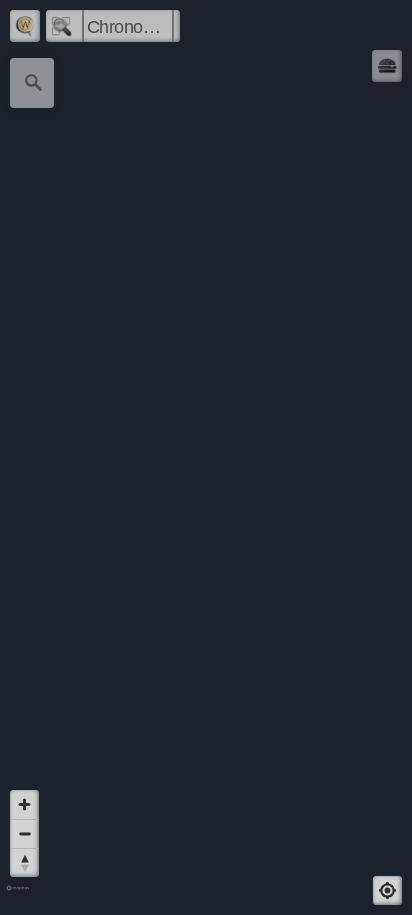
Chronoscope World (130, 27)
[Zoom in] (24, 804)
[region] (206, 457)
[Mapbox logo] (18, 896)
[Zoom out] (24, 833)
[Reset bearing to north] (24, 862)
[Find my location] (387, 890)
